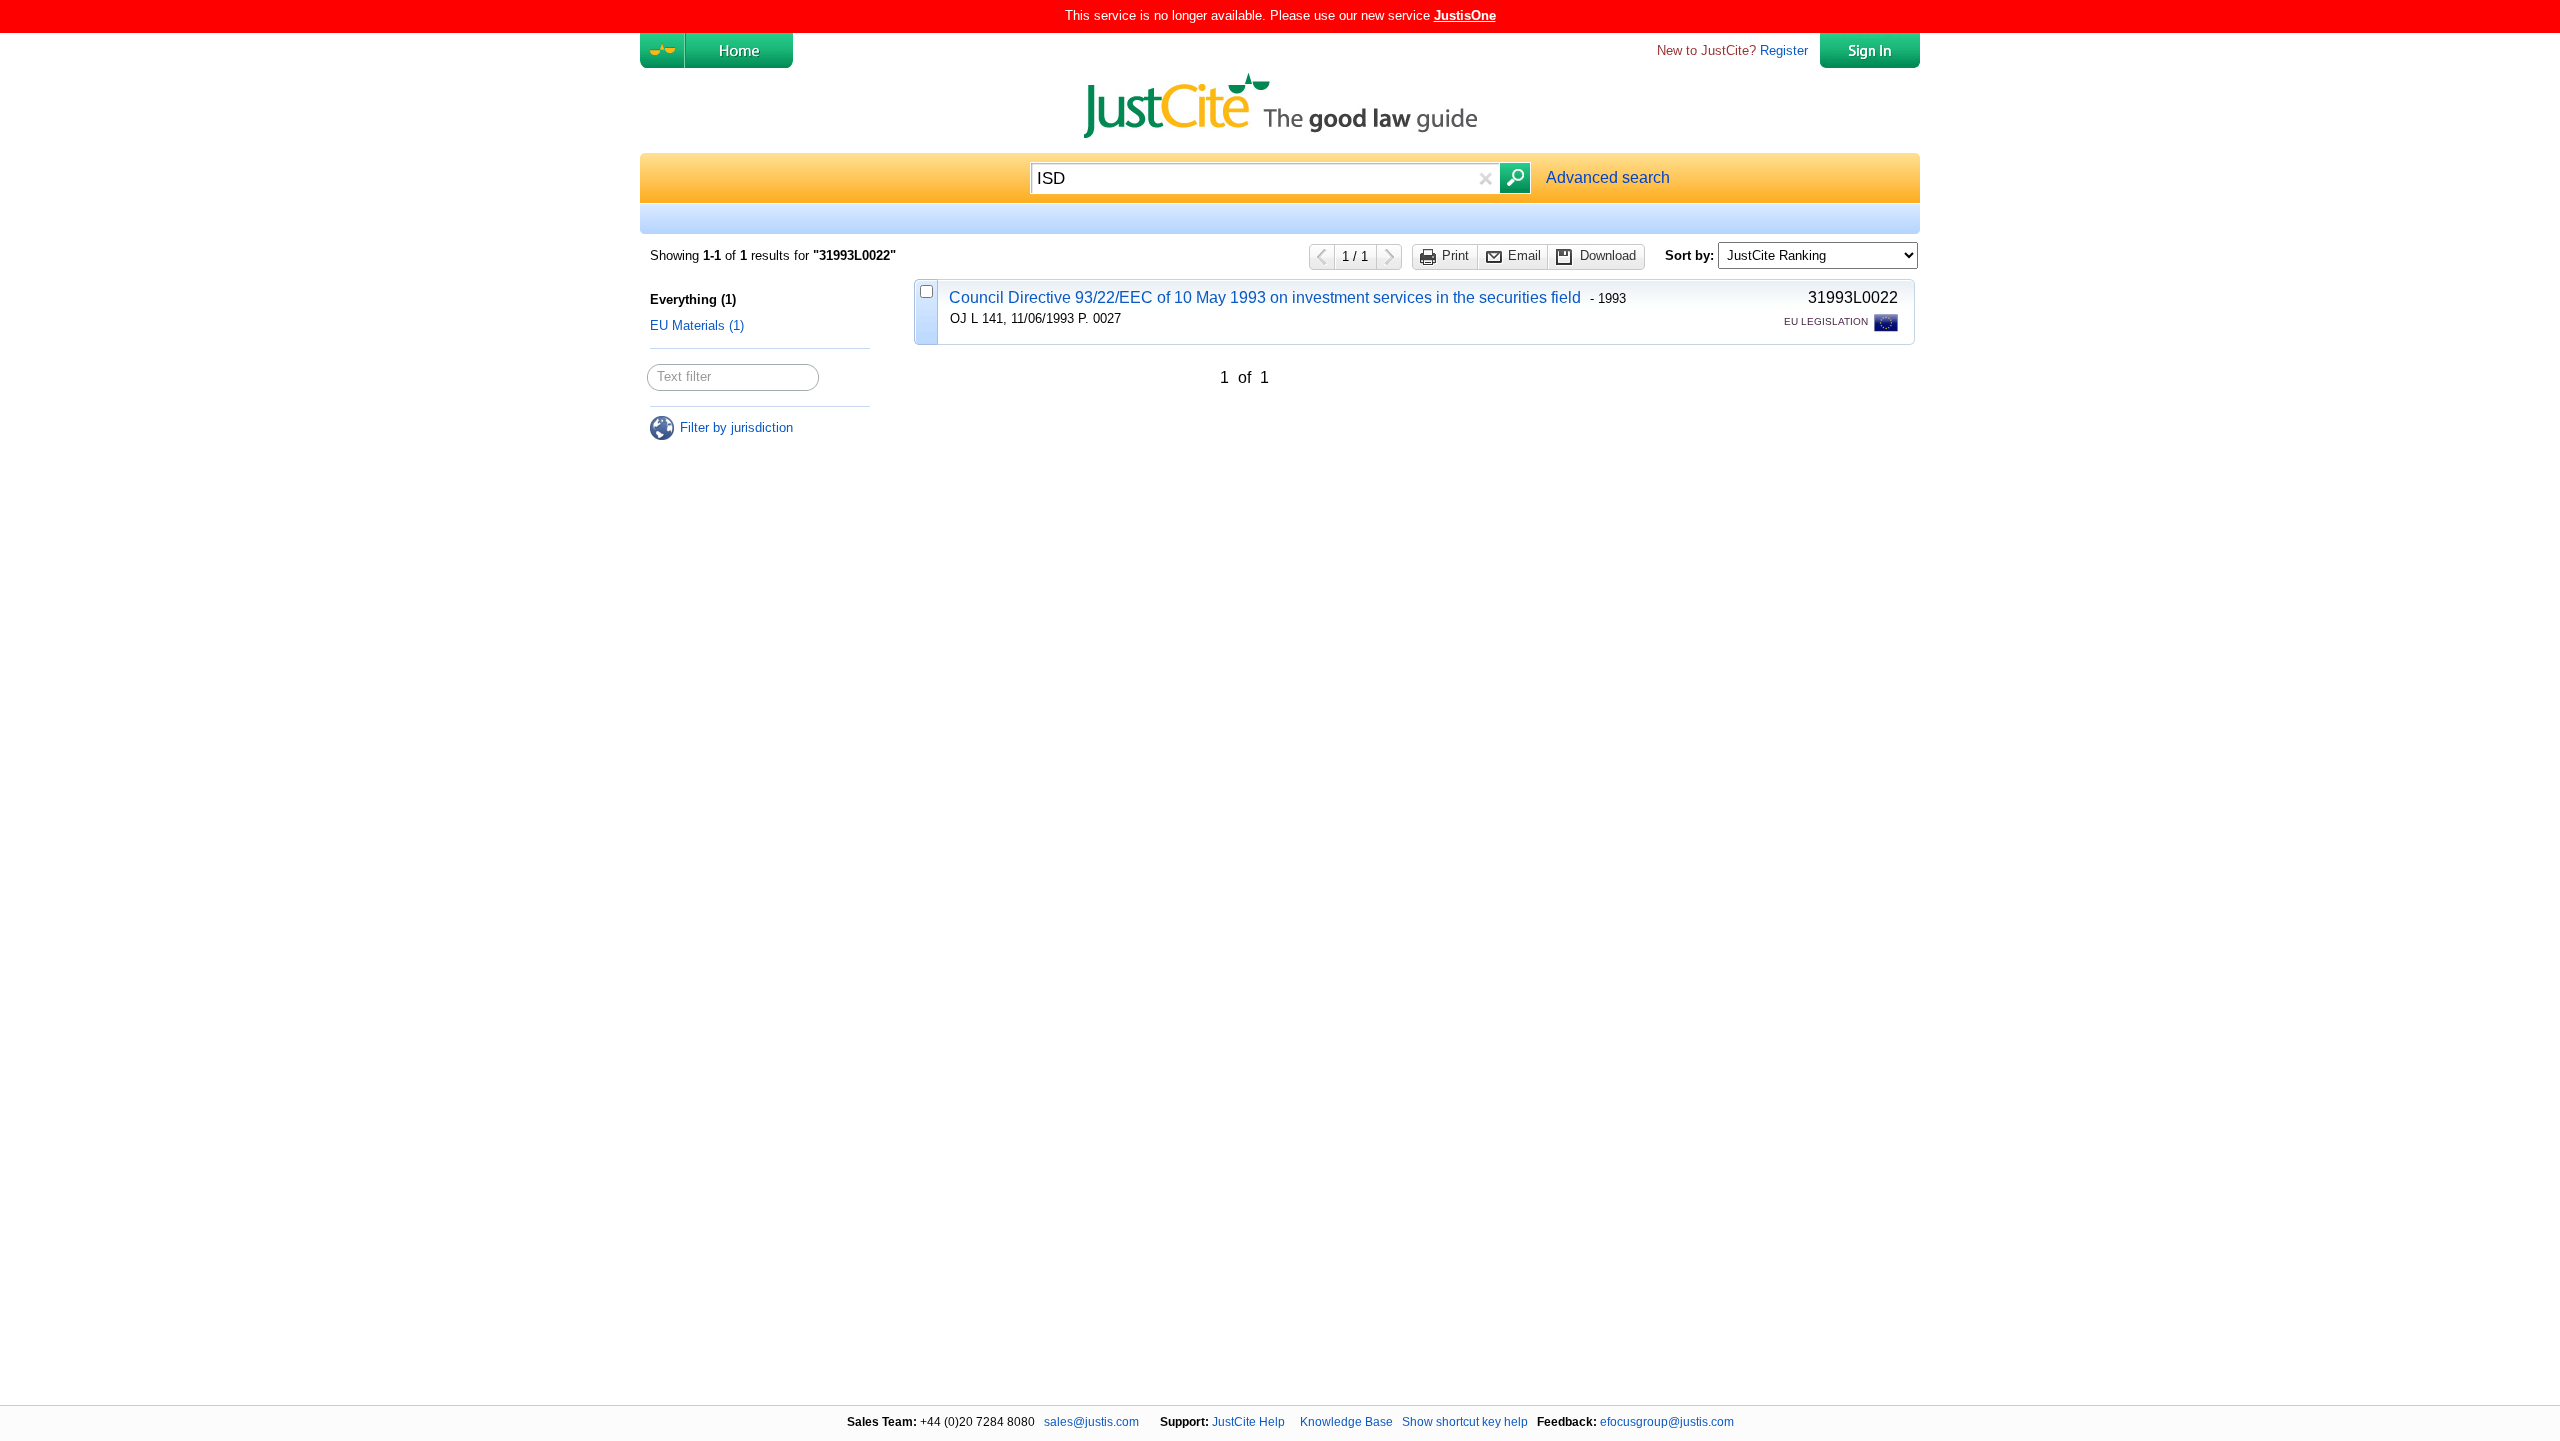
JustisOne (1465, 15)
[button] (1485, 178)
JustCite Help (1248, 1422)
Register (1784, 50)
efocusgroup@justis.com (1667, 1422)
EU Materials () (697, 325)
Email (1524, 255)
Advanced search (1608, 177)
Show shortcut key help (1465, 1422)
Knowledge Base (1346, 1422)
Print (1455, 255)
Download (1608, 255)
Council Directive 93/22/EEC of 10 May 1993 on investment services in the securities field (1265, 297)
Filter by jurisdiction (736, 427)
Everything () (693, 299)
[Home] (739, 50)
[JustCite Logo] (662, 50)
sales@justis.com (1091, 1422)
